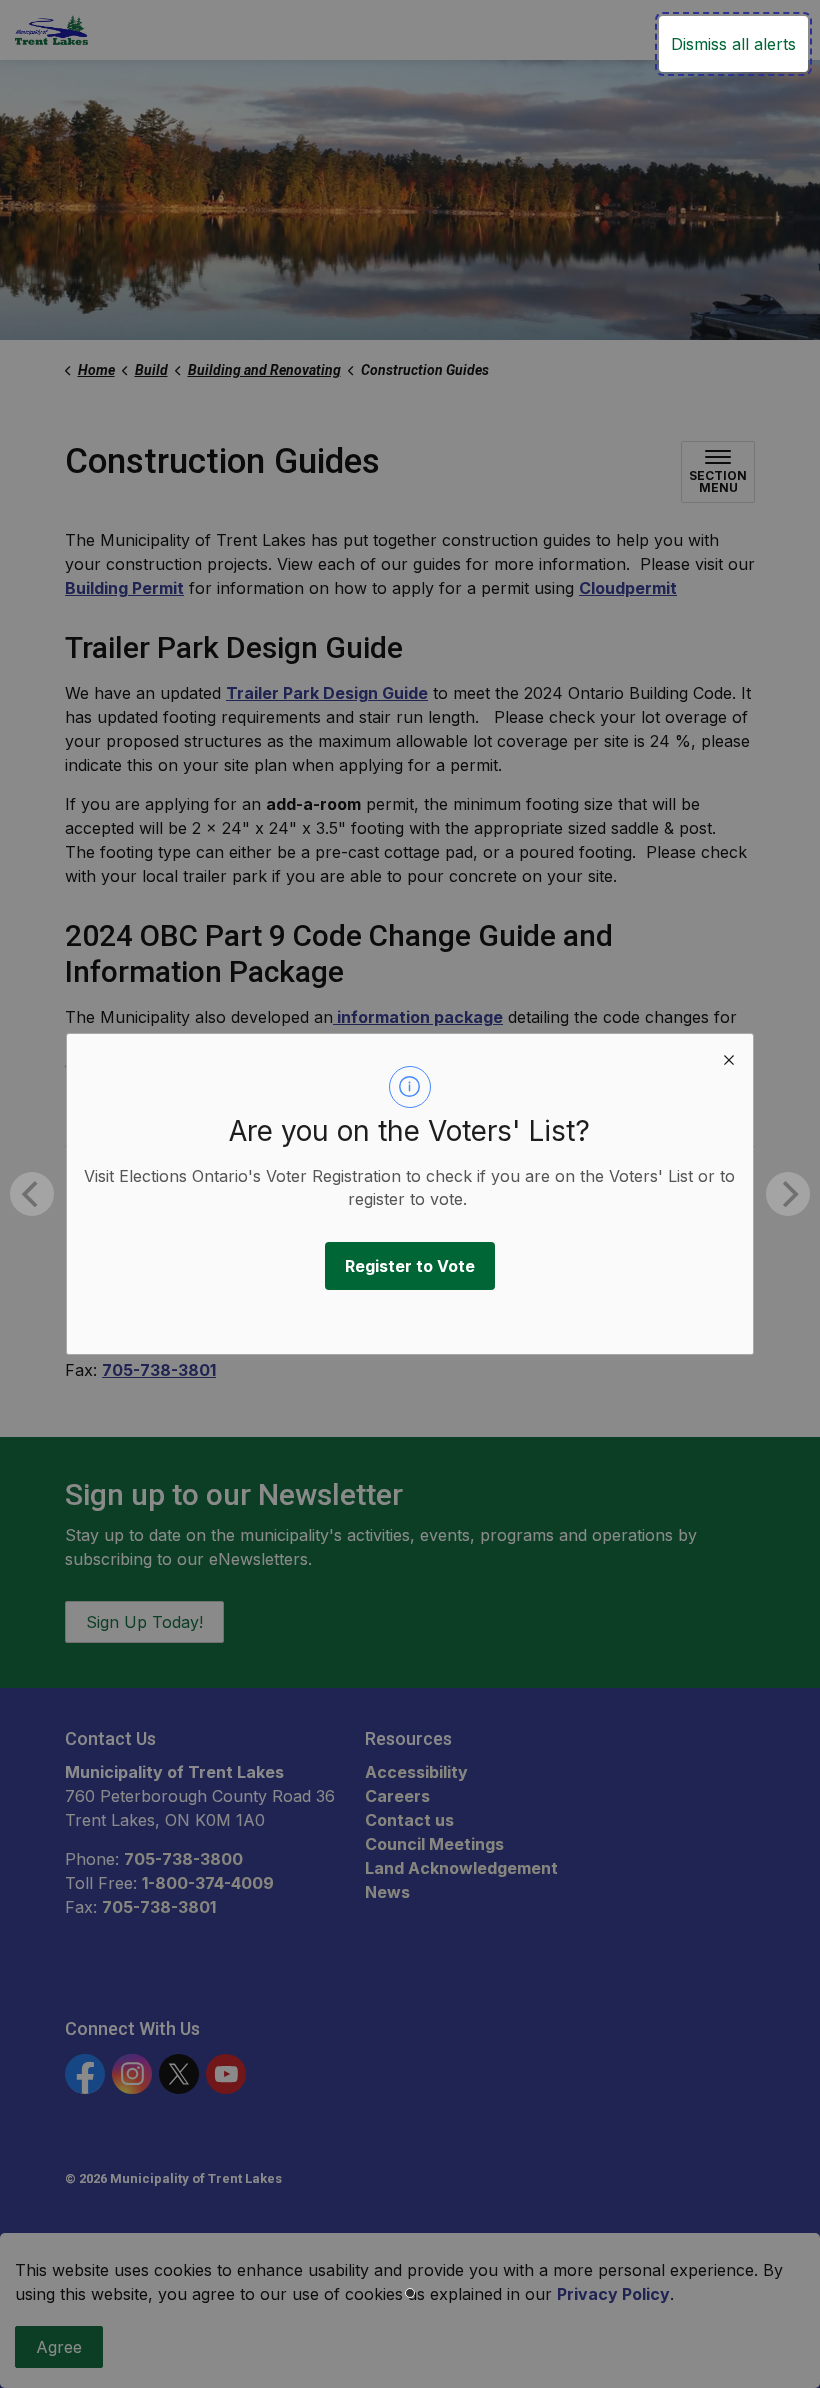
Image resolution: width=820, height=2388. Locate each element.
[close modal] (729, 1058)
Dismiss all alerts (733, 44)
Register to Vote (410, 1266)
